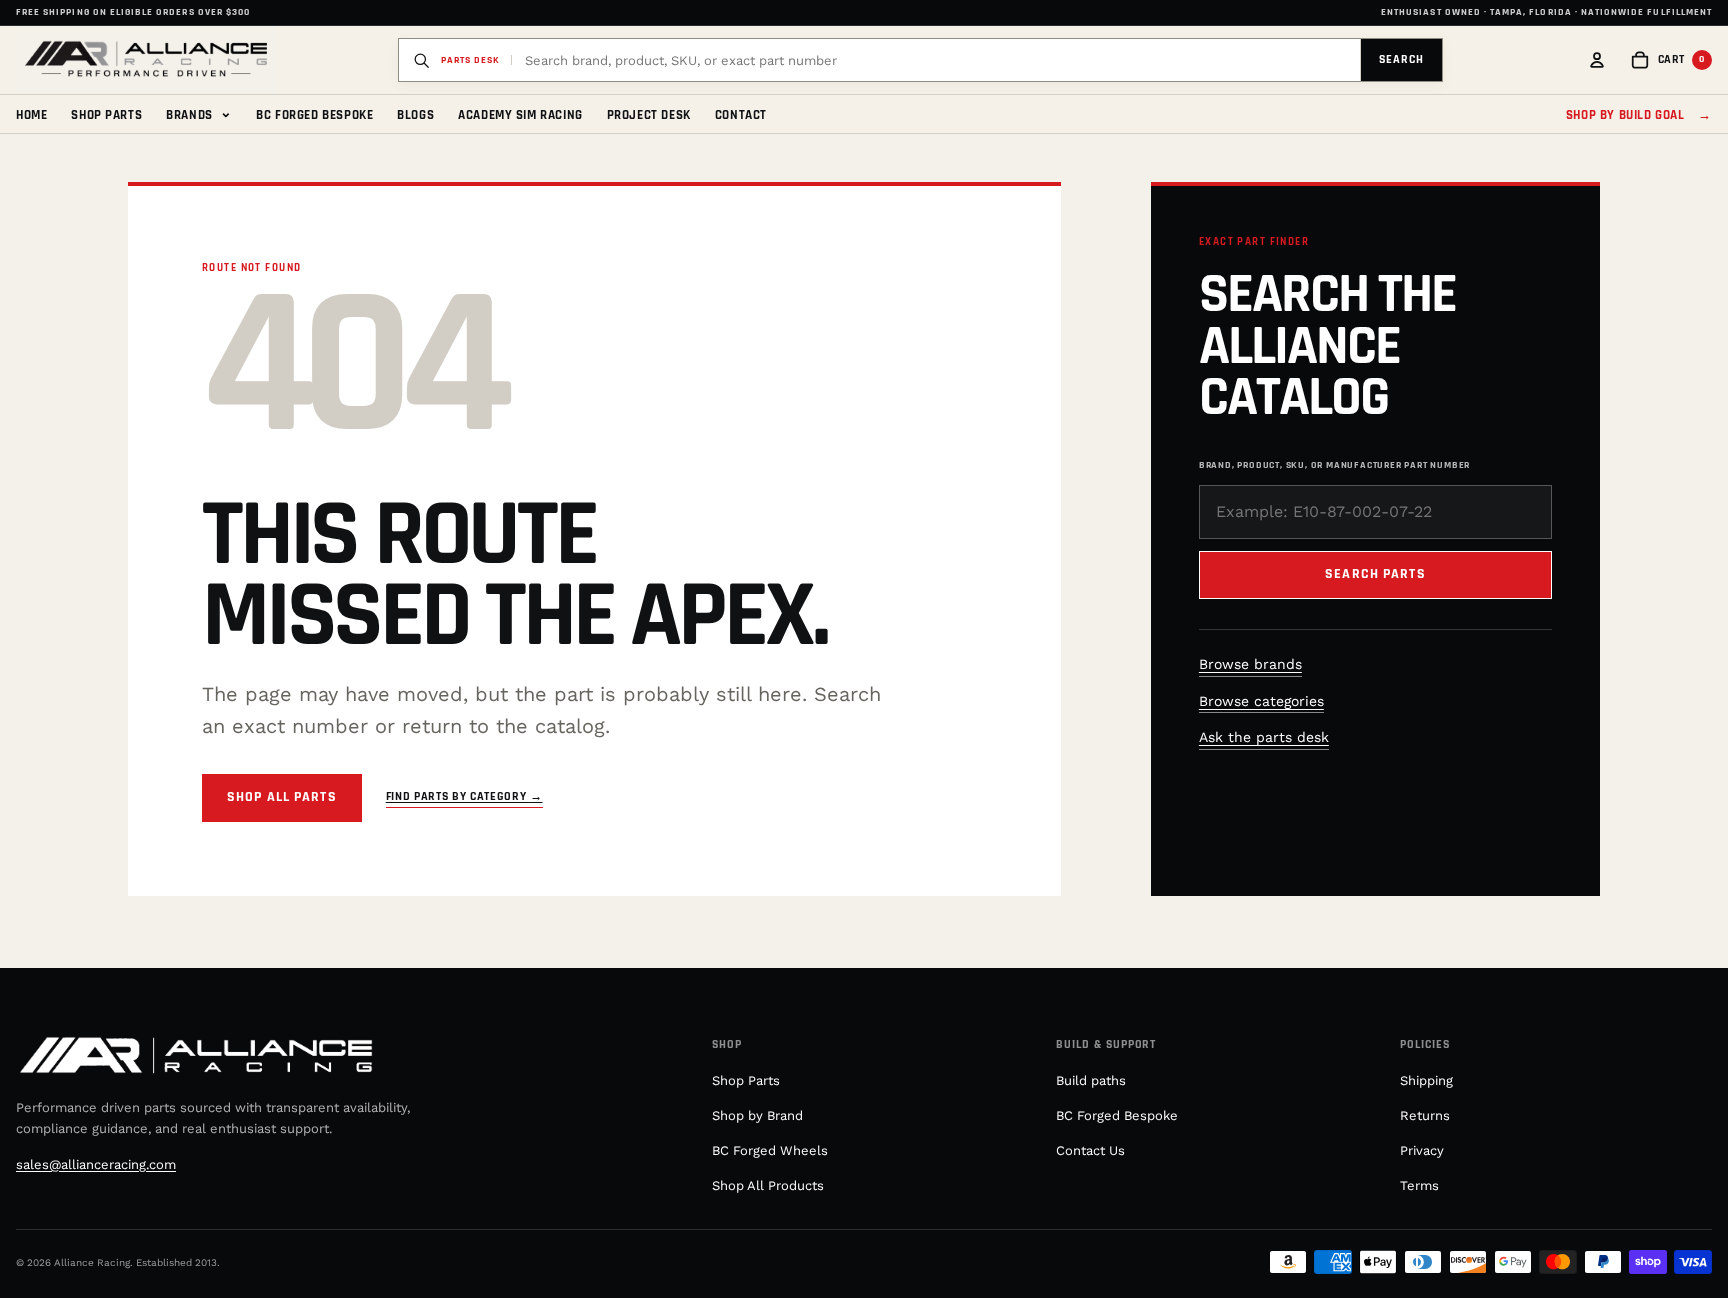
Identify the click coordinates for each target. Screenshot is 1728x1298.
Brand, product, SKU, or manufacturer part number (1334, 465)
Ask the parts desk (1264, 737)
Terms (1419, 1185)
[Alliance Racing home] (146, 60)
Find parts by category (464, 796)
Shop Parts (106, 115)
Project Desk (649, 115)
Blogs (415, 115)
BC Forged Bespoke (314, 115)
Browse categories (1261, 701)
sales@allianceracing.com (96, 1164)
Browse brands (1250, 664)
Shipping (1426, 1080)
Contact (741, 115)
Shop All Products (768, 1185)
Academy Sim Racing (520, 115)
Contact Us (1090, 1150)
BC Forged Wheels (770, 1150)
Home (31, 115)
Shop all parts (282, 797)
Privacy (1422, 1150)
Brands (199, 113)
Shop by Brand (757, 1115)
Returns (1425, 1115)
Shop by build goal (1639, 115)
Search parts (1375, 574)
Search (1401, 59)
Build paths (1091, 1080)
